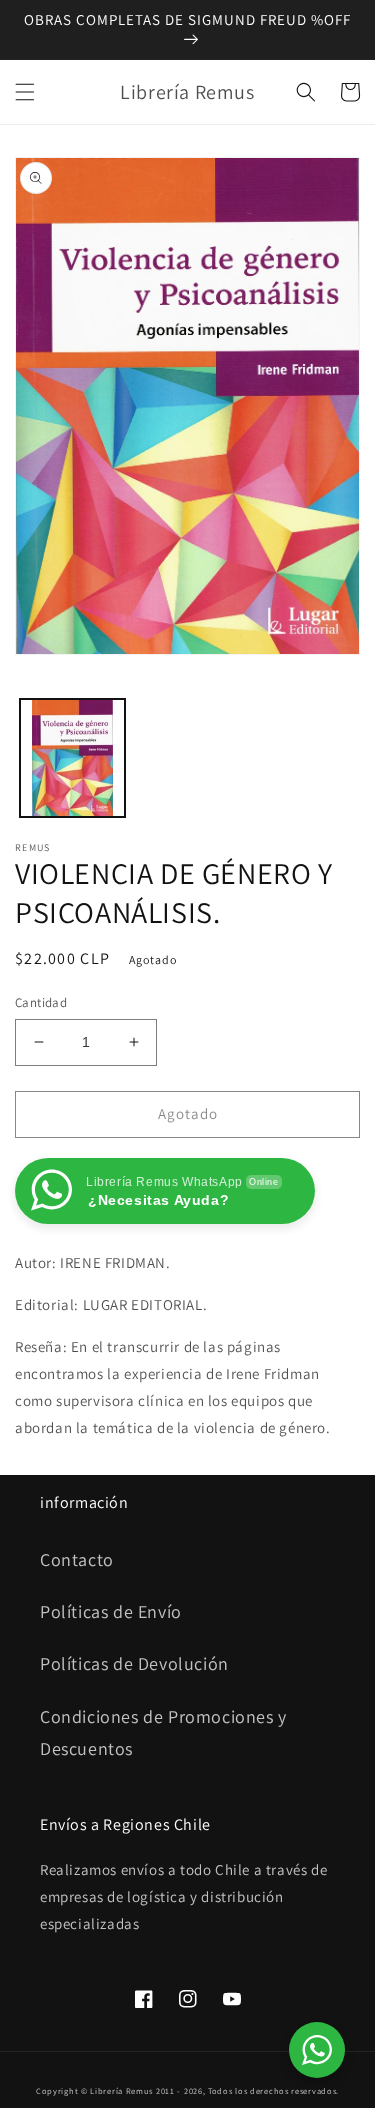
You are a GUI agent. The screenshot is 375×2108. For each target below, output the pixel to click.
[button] (25, 92)
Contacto (77, 1559)
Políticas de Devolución (134, 1663)
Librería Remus (121, 2090)
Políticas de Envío (111, 1611)
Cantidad (41, 1002)
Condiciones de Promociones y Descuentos (163, 1732)
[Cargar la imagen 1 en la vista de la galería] (72, 758)
